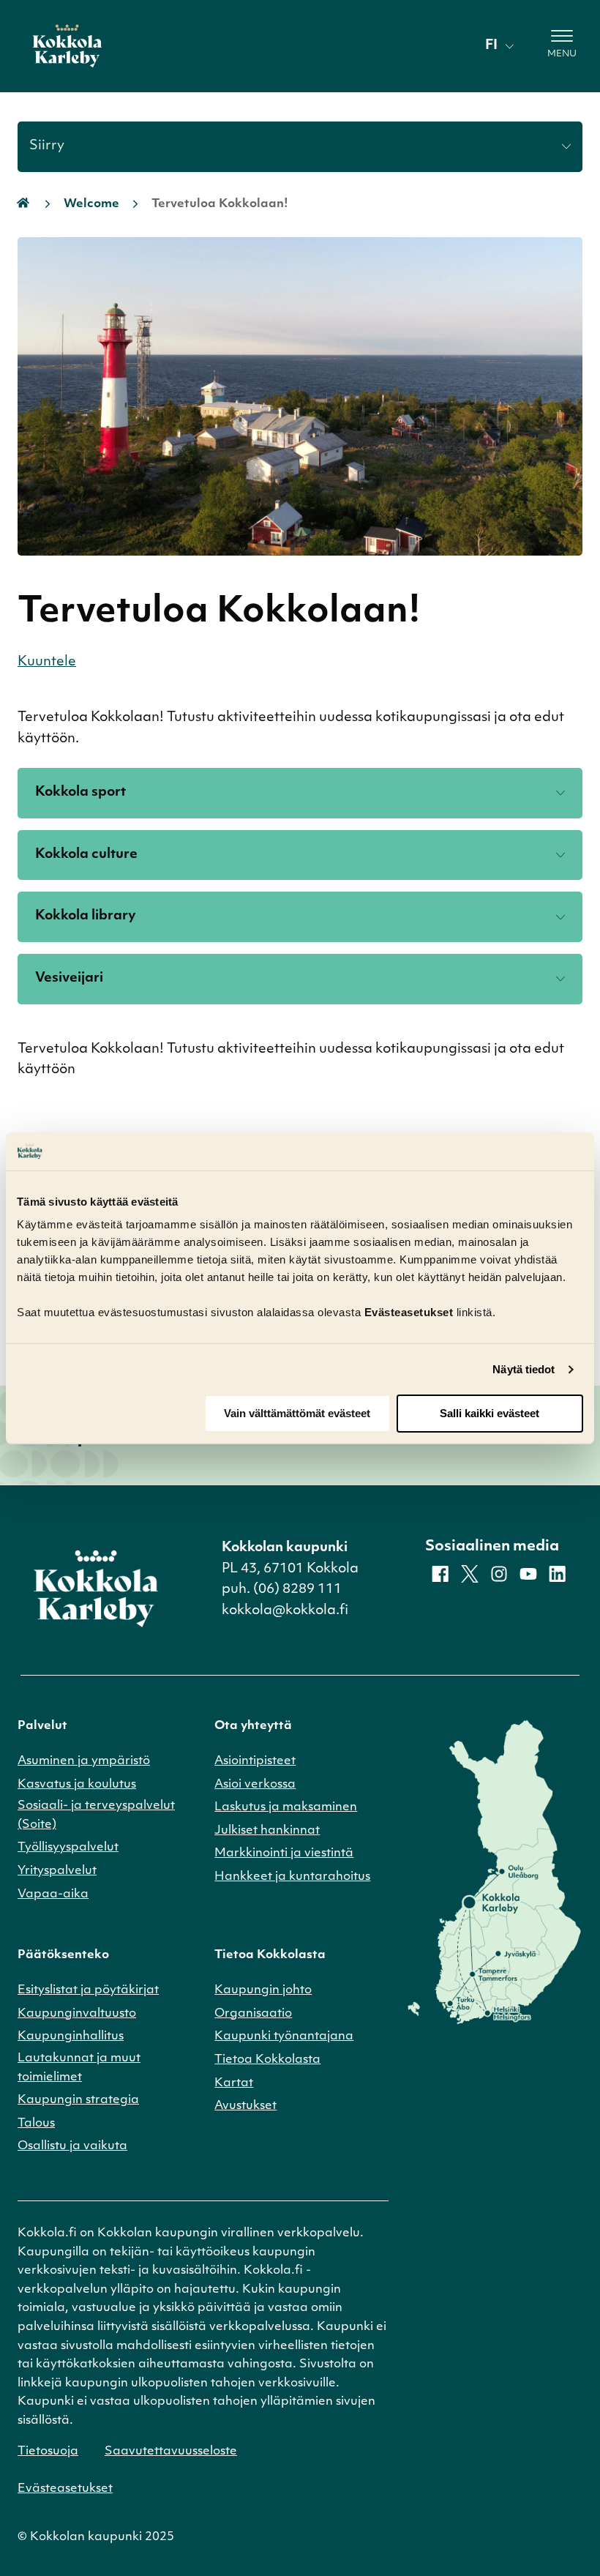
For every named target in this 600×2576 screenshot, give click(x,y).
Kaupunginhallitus (71, 2036)
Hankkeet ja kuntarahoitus (292, 1877)
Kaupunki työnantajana (284, 2036)
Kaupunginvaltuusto (77, 2014)
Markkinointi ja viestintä (284, 1853)
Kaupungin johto (263, 1990)
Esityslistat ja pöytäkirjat (88, 1990)
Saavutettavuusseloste (171, 2452)
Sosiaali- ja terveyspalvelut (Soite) (96, 1815)
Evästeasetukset (65, 2489)
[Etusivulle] (67, 46)
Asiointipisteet (255, 1761)
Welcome (91, 204)
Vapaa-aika (53, 1894)
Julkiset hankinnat (267, 1831)
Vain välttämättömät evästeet (297, 1413)
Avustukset (245, 2106)
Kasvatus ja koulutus (77, 1785)
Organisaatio (253, 2014)
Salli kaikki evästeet (490, 1413)
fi (491, 46)
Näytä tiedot (524, 1369)
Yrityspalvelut (57, 1871)
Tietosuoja (48, 2452)
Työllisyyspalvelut (68, 1848)
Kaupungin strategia (78, 2100)
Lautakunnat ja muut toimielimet (79, 2068)
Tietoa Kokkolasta (267, 2060)
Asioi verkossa (255, 1785)
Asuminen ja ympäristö (84, 1761)
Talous (36, 2124)
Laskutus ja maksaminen (286, 1807)
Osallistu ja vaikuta (72, 2146)
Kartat (234, 2083)
